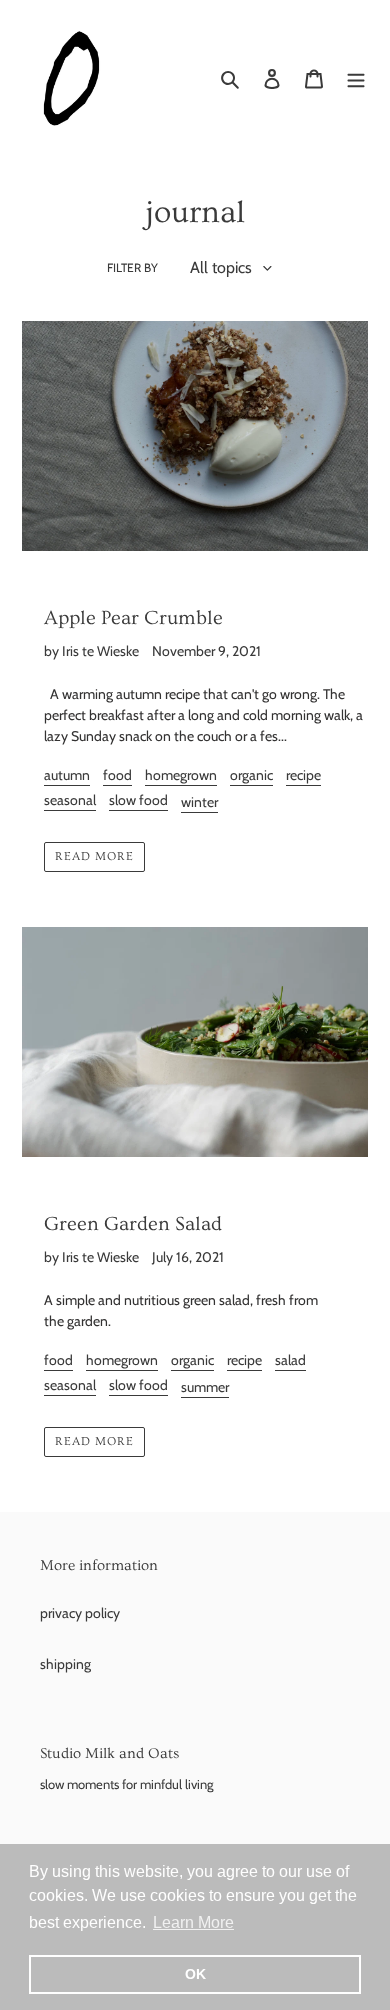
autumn (67, 775)
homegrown (181, 775)
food (117, 775)
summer (205, 1387)
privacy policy (80, 1613)
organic (251, 775)
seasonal (70, 800)
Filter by (132, 267)
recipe (303, 775)
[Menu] (356, 79)
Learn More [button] (193, 1922)
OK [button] (195, 1974)
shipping (65, 1664)
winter (199, 802)
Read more (94, 856)
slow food (138, 800)
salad (290, 1360)
